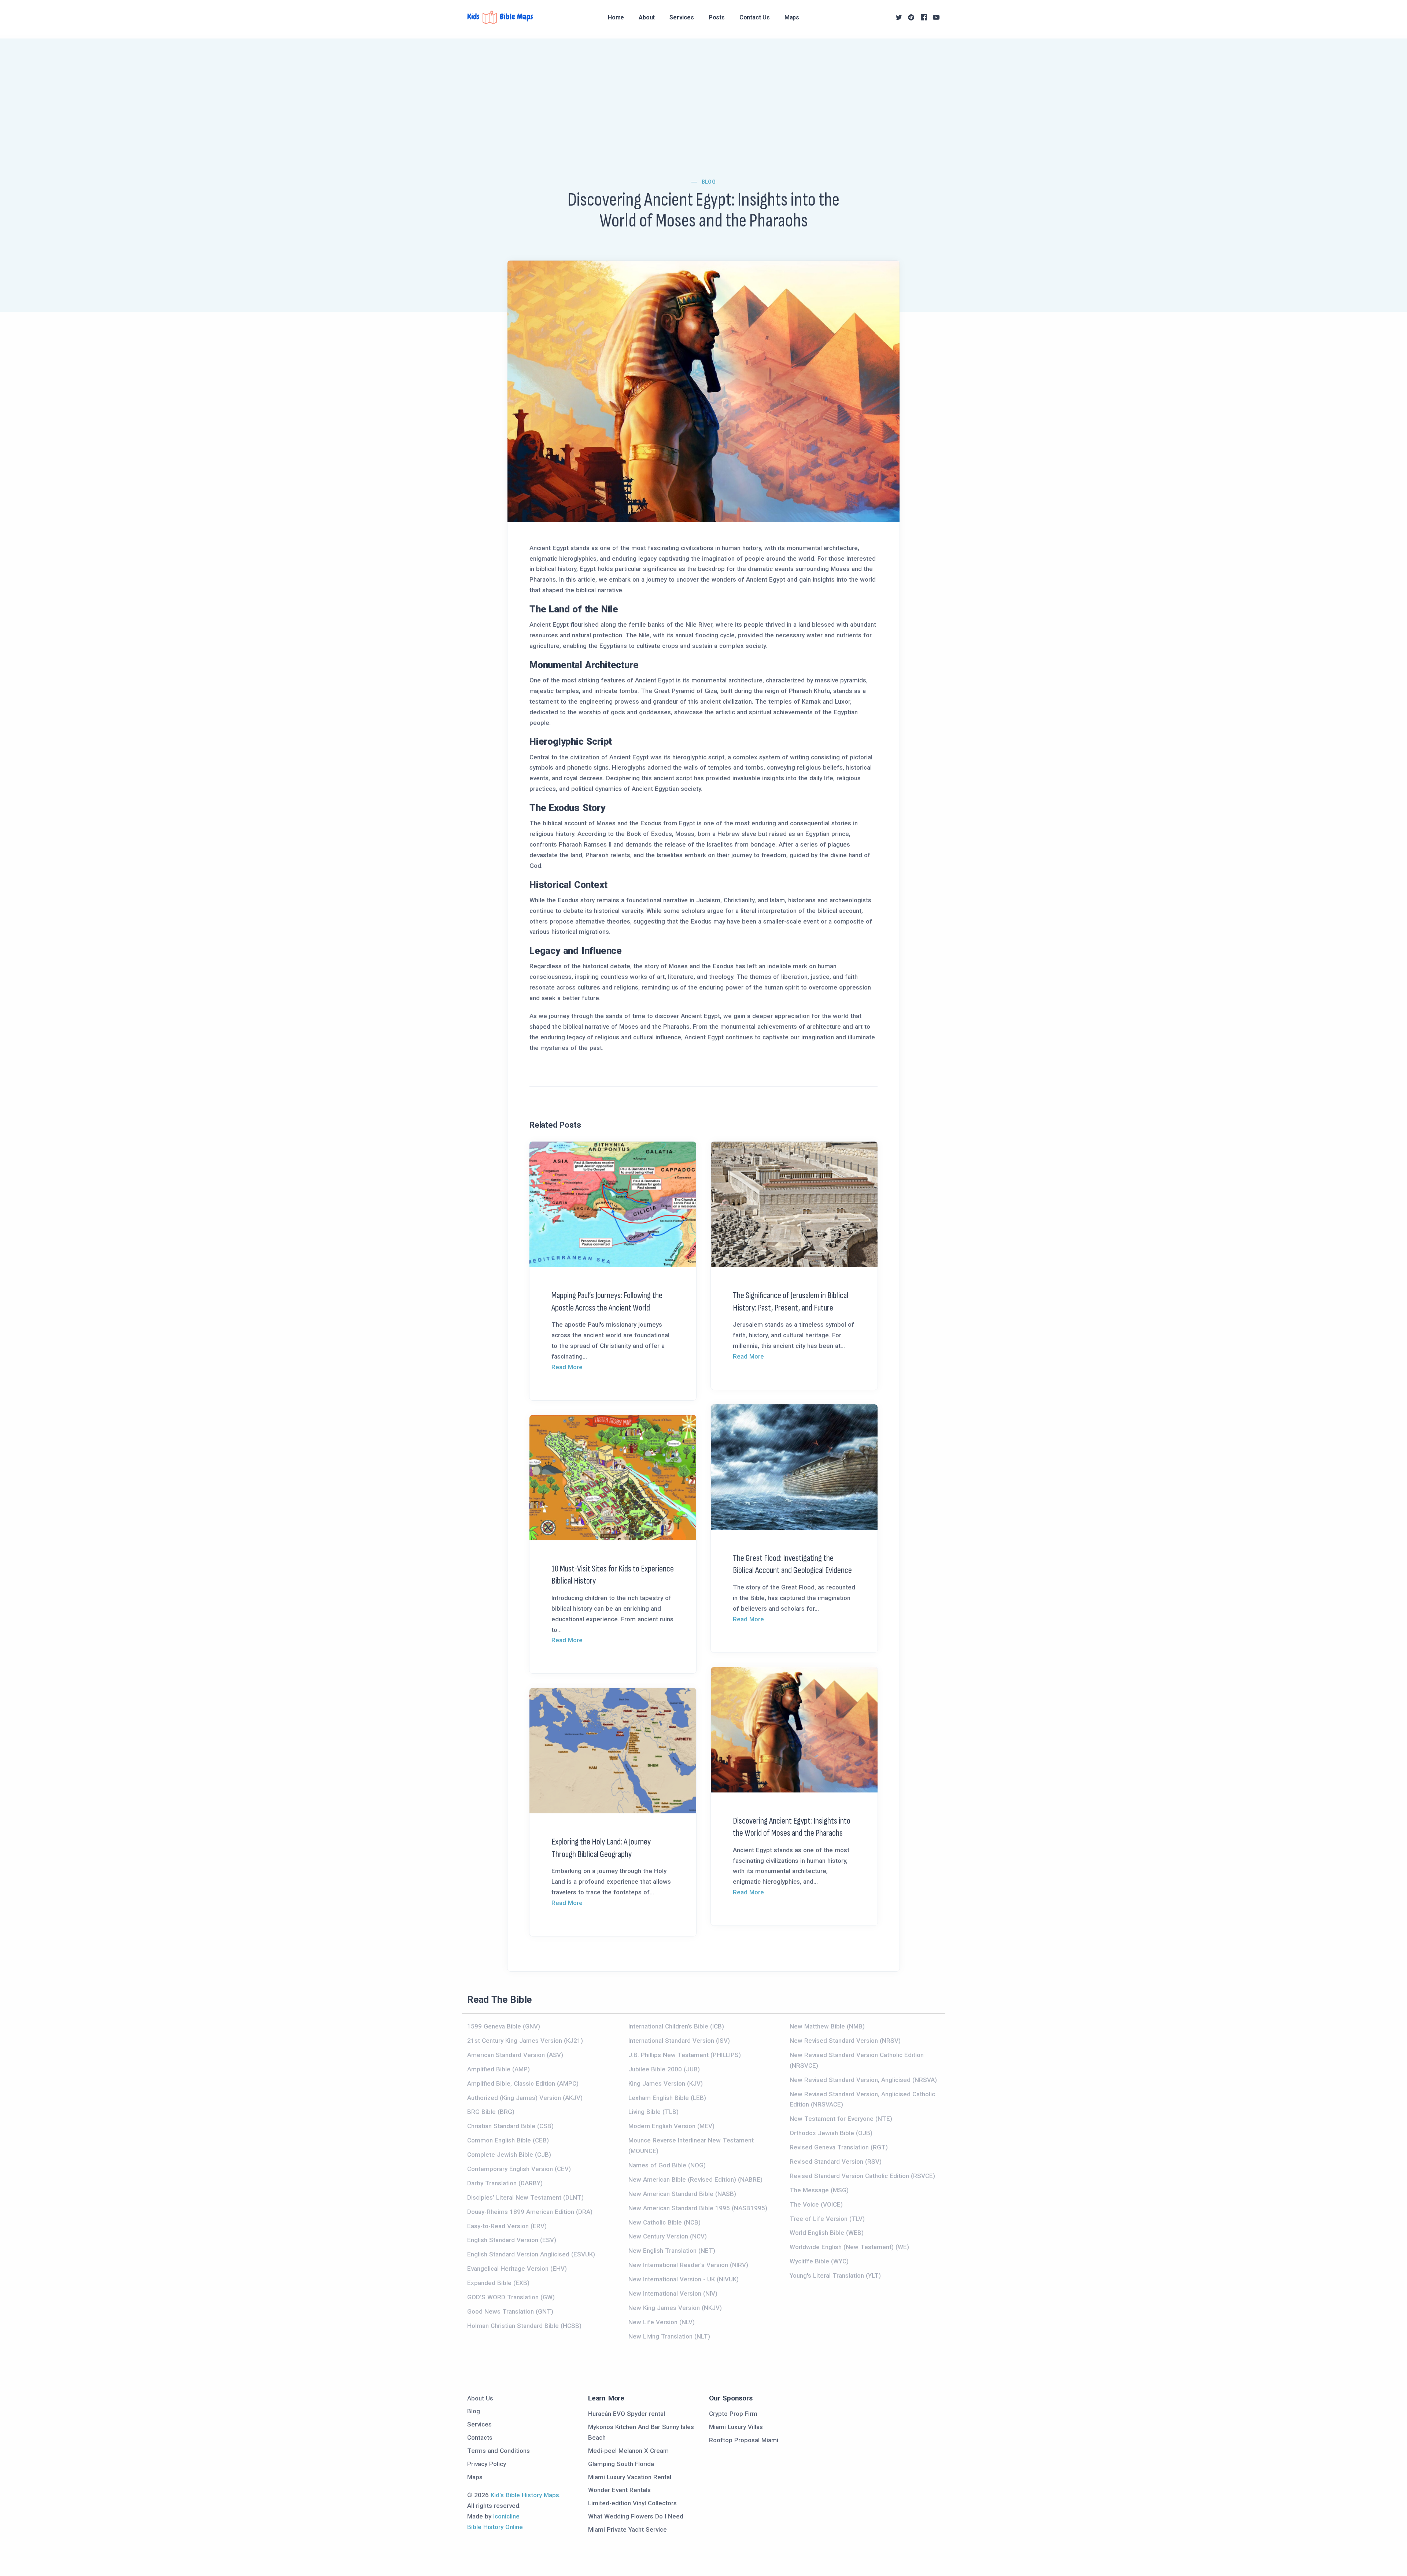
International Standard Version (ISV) (679, 2041)
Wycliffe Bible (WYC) (819, 2261)
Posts (717, 17)
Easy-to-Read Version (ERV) (507, 2226)
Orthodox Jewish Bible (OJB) (831, 2133)
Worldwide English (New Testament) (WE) (849, 2247)
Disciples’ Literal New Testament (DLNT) (525, 2197)
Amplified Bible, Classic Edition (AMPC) (523, 2083)
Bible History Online (495, 2527)
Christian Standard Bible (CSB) (510, 2126)
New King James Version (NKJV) (675, 2308)
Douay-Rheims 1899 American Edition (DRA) (530, 2212)
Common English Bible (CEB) (508, 2140)
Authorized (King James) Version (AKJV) (525, 2098)
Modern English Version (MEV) (671, 2126)
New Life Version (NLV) (662, 2322)
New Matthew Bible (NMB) (827, 2026)
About (647, 17)
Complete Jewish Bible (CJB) (509, 2155)
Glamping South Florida (621, 2464)
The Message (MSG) (819, 2190)
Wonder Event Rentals (619, 2490)
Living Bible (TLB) (653, 2112)
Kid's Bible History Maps (525, 2495)
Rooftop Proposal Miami (744, 2440)
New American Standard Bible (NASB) (682, 2194)
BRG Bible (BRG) (491, 2112)
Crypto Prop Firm (733, 2414)
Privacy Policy (487, 2464)
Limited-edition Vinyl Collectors (632, 2503)
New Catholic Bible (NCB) (664, 2222)
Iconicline (506, 2516)
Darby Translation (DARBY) (505, 2183)
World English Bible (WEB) (827, 2233)
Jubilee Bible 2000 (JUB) (664, 2069)
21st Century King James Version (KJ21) (525, 2041)
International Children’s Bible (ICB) (676, 2026)
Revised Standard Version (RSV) (836, 2162)
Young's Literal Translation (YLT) (835, 2275)
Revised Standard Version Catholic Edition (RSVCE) (862, 2176)
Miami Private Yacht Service (627, 2529)
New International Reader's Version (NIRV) (688, 2265)
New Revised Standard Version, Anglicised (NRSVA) (863, 2080)
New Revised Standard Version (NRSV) (845, 2041)
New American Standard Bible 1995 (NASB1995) (698, 2208)
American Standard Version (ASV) (515, 2055)
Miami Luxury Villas (736, 2427)
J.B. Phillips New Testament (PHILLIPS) (685, 2055)
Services (682, 17)
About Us (480, 2398)
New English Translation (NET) (672, 2251)
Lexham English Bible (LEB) (667, 2098)
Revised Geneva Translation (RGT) (839, 2147)
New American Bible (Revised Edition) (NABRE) (695, 2179)
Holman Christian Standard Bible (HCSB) (524, 2326)
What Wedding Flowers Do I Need (636, 2516)
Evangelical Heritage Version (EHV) (517, 2269)
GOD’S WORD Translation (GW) (511, 2297)
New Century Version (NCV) (668, 2236)
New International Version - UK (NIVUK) (684, 2279)
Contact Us (755, 17)
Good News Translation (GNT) (510, 2311)
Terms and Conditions (498, 2451)
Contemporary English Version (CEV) (519, 2169)
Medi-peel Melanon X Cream (628, 2451)
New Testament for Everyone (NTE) (841, 2119)
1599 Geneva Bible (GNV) (504, 2026)
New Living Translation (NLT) (669, 2336)
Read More (567, 1367)
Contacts (480, 2437)
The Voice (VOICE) (816, 2204)
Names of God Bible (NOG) (667, 2165)
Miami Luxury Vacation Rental (630, 2477)
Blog (709, 182)
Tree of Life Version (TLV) (827, 2219)
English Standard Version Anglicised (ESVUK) (531, 2254)
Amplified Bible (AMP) (498, 2069)
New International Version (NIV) (673, 2293)
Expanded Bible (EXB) (498, 2283)
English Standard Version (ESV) (512, 2240)
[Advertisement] (703, 90)
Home (616, 17)
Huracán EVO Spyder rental (627, 2414)
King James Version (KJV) (666, 2083)
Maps (792, 17)
